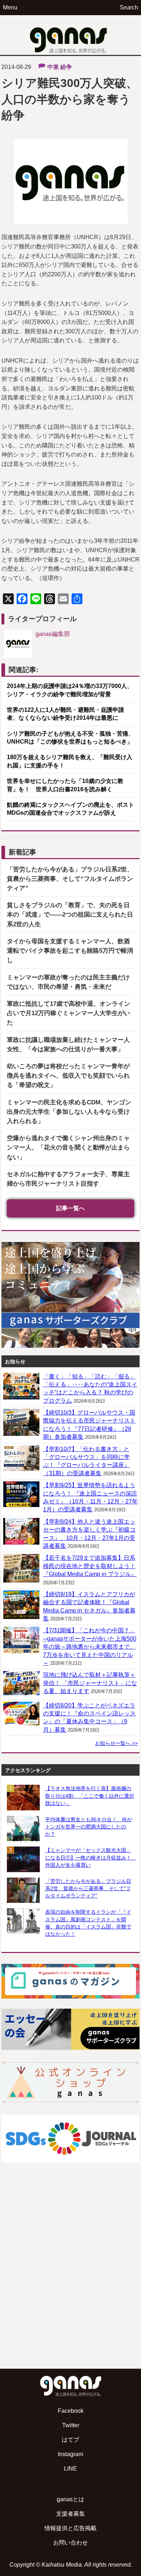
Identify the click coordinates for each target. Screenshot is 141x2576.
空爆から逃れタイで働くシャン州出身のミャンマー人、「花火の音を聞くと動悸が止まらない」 (68, 1148)
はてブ (70, 2440)
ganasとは (70, 2499)
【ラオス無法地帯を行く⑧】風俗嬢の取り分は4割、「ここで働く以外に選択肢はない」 (90, 1796)
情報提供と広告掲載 (70, 2528)
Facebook (71, 2411)
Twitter (71, 2425)
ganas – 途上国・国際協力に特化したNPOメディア (70, 35)
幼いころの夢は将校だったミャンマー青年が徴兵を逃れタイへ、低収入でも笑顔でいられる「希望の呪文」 (68, 1076)
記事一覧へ (70, 1208)
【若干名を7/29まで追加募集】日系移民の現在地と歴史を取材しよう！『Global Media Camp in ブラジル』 (90, 1566)
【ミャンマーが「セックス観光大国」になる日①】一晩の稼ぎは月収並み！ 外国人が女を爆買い (90, 1857)
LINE (70, 2469)
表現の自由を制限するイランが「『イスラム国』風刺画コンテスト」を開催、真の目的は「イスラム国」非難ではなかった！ (88, 1923)
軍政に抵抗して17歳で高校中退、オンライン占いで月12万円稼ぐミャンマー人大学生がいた (69, 1013)
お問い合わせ (70, 2543)
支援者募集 (70, 2514)
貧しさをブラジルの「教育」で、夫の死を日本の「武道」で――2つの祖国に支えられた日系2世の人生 (70, 915)
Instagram (70, 2454)
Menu (10, 7)
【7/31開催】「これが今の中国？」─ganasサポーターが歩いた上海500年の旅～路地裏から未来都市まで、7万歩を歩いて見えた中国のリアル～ (90, 1647)
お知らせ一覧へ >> (116, 1743)
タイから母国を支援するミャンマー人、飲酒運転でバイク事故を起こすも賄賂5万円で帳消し (70, 951)
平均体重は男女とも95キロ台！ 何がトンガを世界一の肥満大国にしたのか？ (89, 1827)
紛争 (66, 67)
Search (129, 7)
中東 (53, 67)
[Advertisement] (70, 2283)
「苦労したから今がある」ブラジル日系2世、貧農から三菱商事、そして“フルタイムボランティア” (70, 879)
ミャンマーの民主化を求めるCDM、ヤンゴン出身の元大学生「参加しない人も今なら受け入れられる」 (69, 1112)
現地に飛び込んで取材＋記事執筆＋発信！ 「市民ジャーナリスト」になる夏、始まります (90, 1683)
